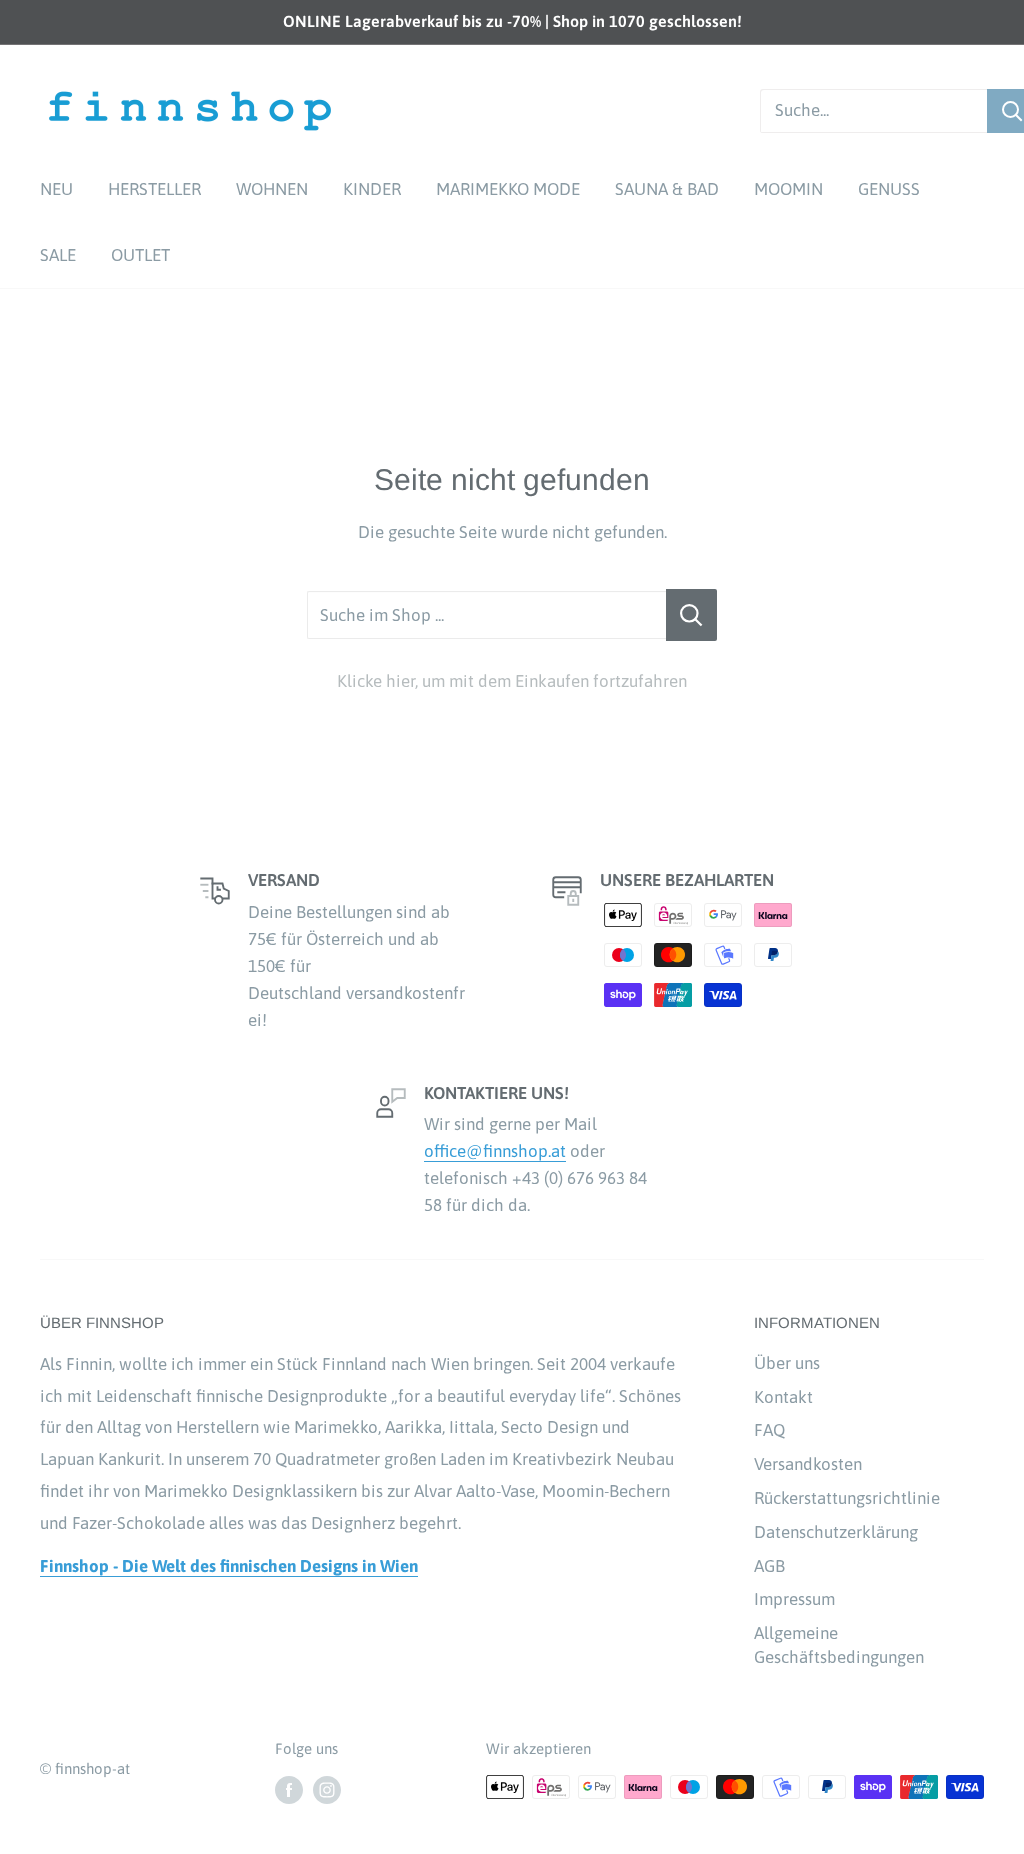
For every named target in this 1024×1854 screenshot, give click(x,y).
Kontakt (783, 1397)
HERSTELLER (154, 189)
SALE (58, 255)
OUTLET (140, 255)
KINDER (372, 189)
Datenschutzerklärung (836, 1532)
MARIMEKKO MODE (508, 189)
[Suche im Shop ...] (691, 615)
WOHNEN (272, 189)
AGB (769, 1566)
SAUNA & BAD (667, 189)
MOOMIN (788, 189)
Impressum (794, 1599)
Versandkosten (808, 1464)
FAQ (769, 1430)
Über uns (787, 1363)
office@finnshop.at (495, 1151)
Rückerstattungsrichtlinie (847, 1498)
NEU (56, 189)
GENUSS (889, 189)
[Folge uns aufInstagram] (327, 1789)
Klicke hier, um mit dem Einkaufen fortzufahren (512, 681)
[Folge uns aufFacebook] (289, 1789)
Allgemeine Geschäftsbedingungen (839, 1645)
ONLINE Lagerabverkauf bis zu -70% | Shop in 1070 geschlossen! (512, 21)
